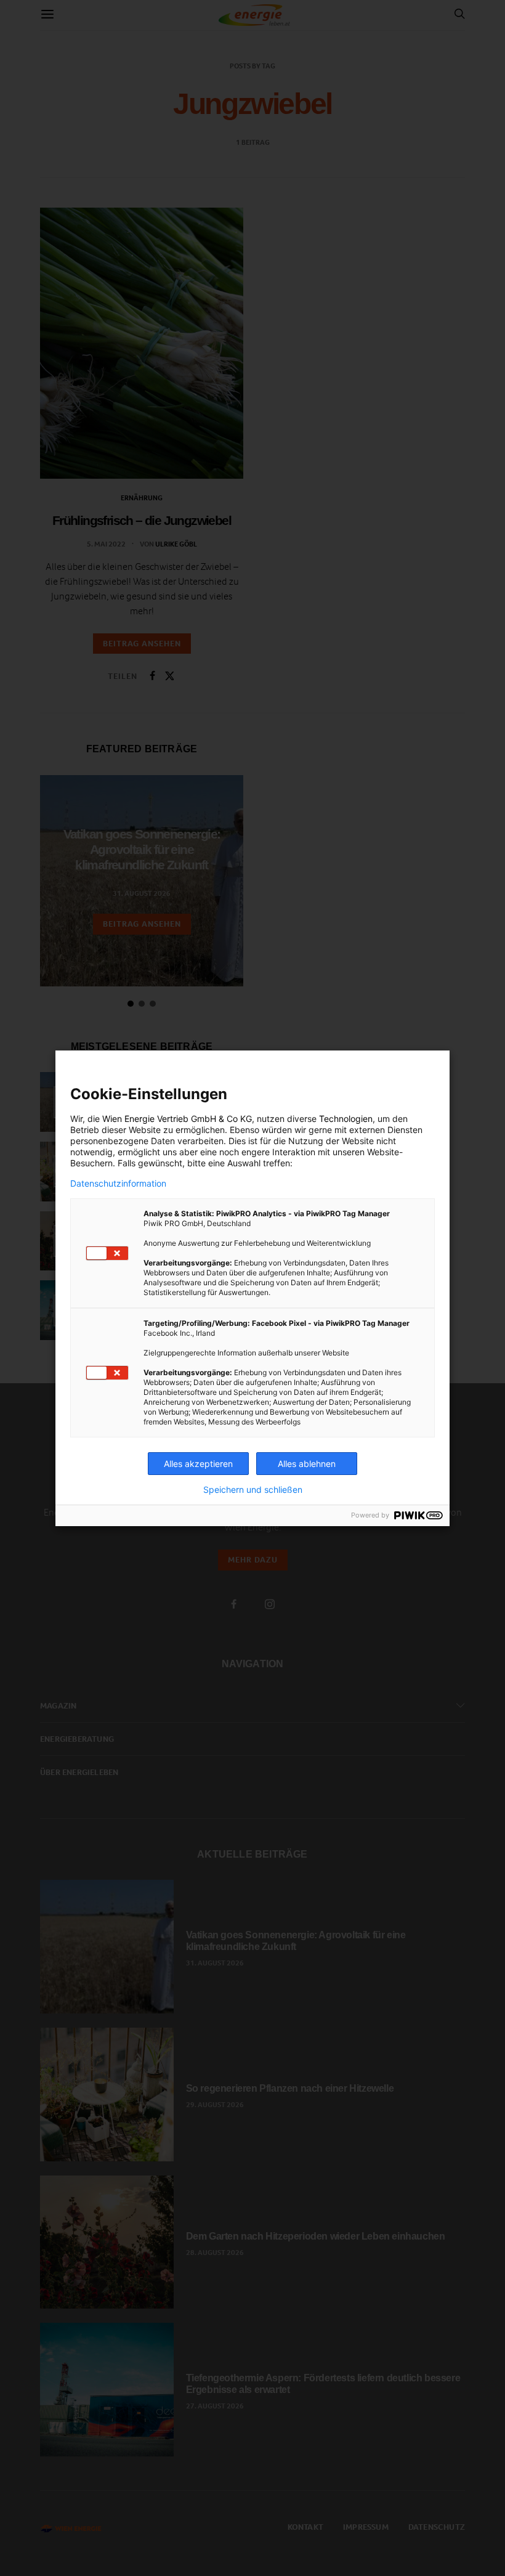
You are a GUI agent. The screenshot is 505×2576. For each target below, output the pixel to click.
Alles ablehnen (307, 1464)
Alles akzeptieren (198, 1464)
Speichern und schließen (253, 1490)
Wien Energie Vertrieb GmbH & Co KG (177, 1119)
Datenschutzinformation (118, 1184)
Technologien (346, 1119)
